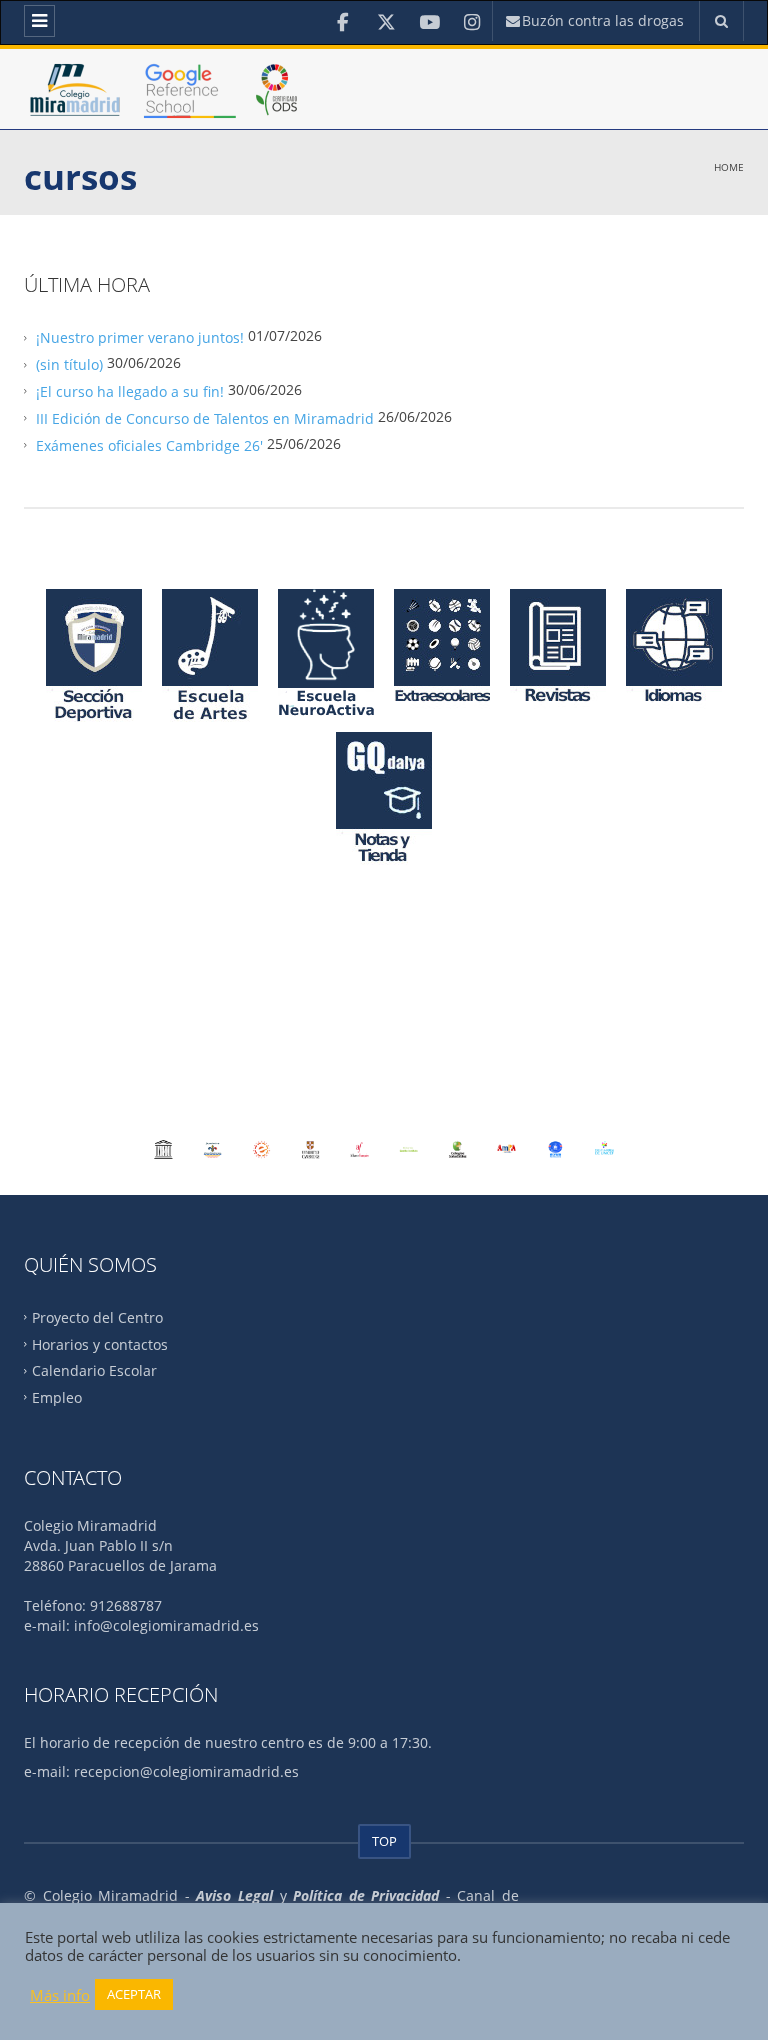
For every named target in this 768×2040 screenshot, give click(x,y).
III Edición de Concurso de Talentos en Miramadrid (205, 418)
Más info (60, 1995)
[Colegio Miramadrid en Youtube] (429, 22)
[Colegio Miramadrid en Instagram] (472, 22)
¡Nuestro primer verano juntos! (140, 337)
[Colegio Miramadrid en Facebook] (343, 22)
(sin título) (69, 364)
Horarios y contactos (100, 1343)
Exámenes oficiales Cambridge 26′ (149, 444)
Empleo (57, 1397)
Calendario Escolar (94, 1370)
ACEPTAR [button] (134, 1994)
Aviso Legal (234, 1895)
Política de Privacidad (366, 1895)
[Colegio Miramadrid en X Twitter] (386, 22)
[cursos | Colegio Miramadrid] (165, 113)
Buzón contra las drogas (601, 20)
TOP (384, 1841)
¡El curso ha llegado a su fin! (130, 391)
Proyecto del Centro (97, 1316)
